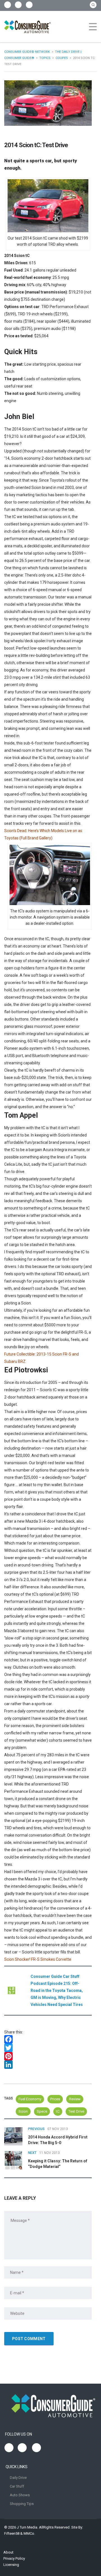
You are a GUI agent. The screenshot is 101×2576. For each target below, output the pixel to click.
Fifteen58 (12, 2533)
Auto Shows (20, 2495)
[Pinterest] (48, 2056)
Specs (42, 2111)
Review (75, 2099)
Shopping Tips (22, 2504)
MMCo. (29, 2533)
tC (58, 2111)
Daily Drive (18, 2478)
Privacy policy (14, 2558)
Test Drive (76, 2111)
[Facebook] (48, 2039)
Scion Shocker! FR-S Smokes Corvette (38, 1959)
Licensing (11, 2565)
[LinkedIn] (48, 2065)
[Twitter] (48, 2048)
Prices (55, 2099)
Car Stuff (17, 2486)
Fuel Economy (30, 2099)
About (8, 2552)
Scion (23, 2111)
